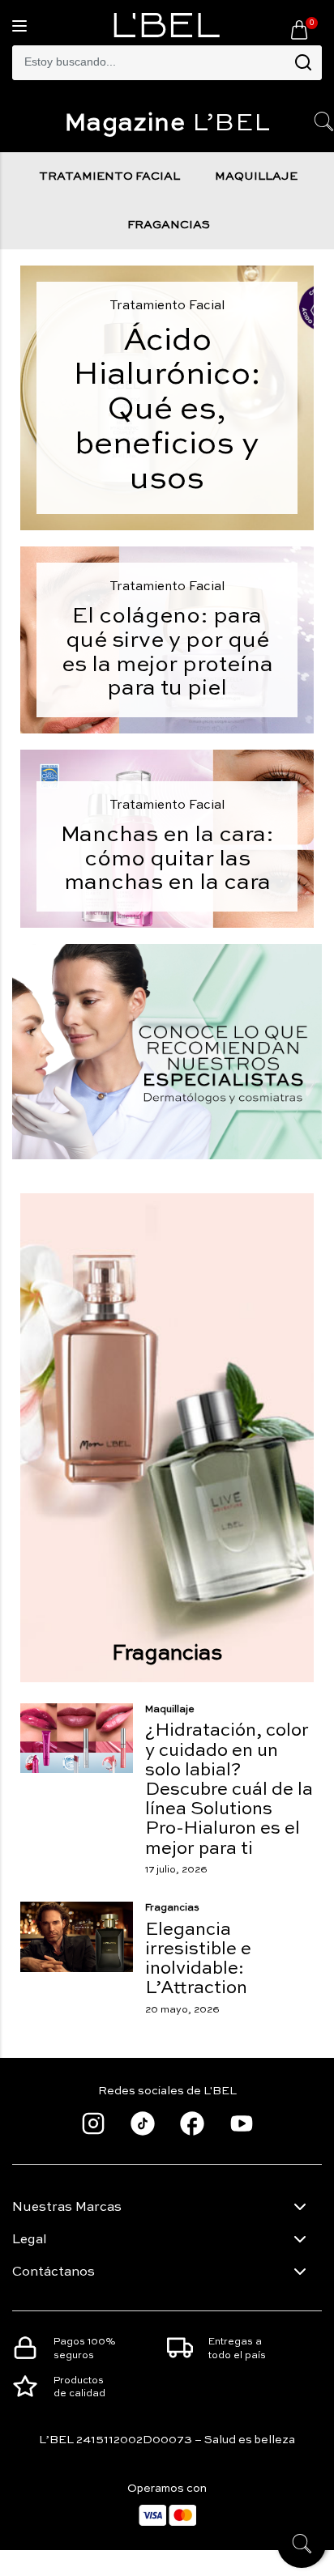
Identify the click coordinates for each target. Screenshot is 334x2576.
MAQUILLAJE (256, 176)
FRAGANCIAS (169, 225)
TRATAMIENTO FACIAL (109, 176)
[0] (299, 29)
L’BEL (167, 124)
